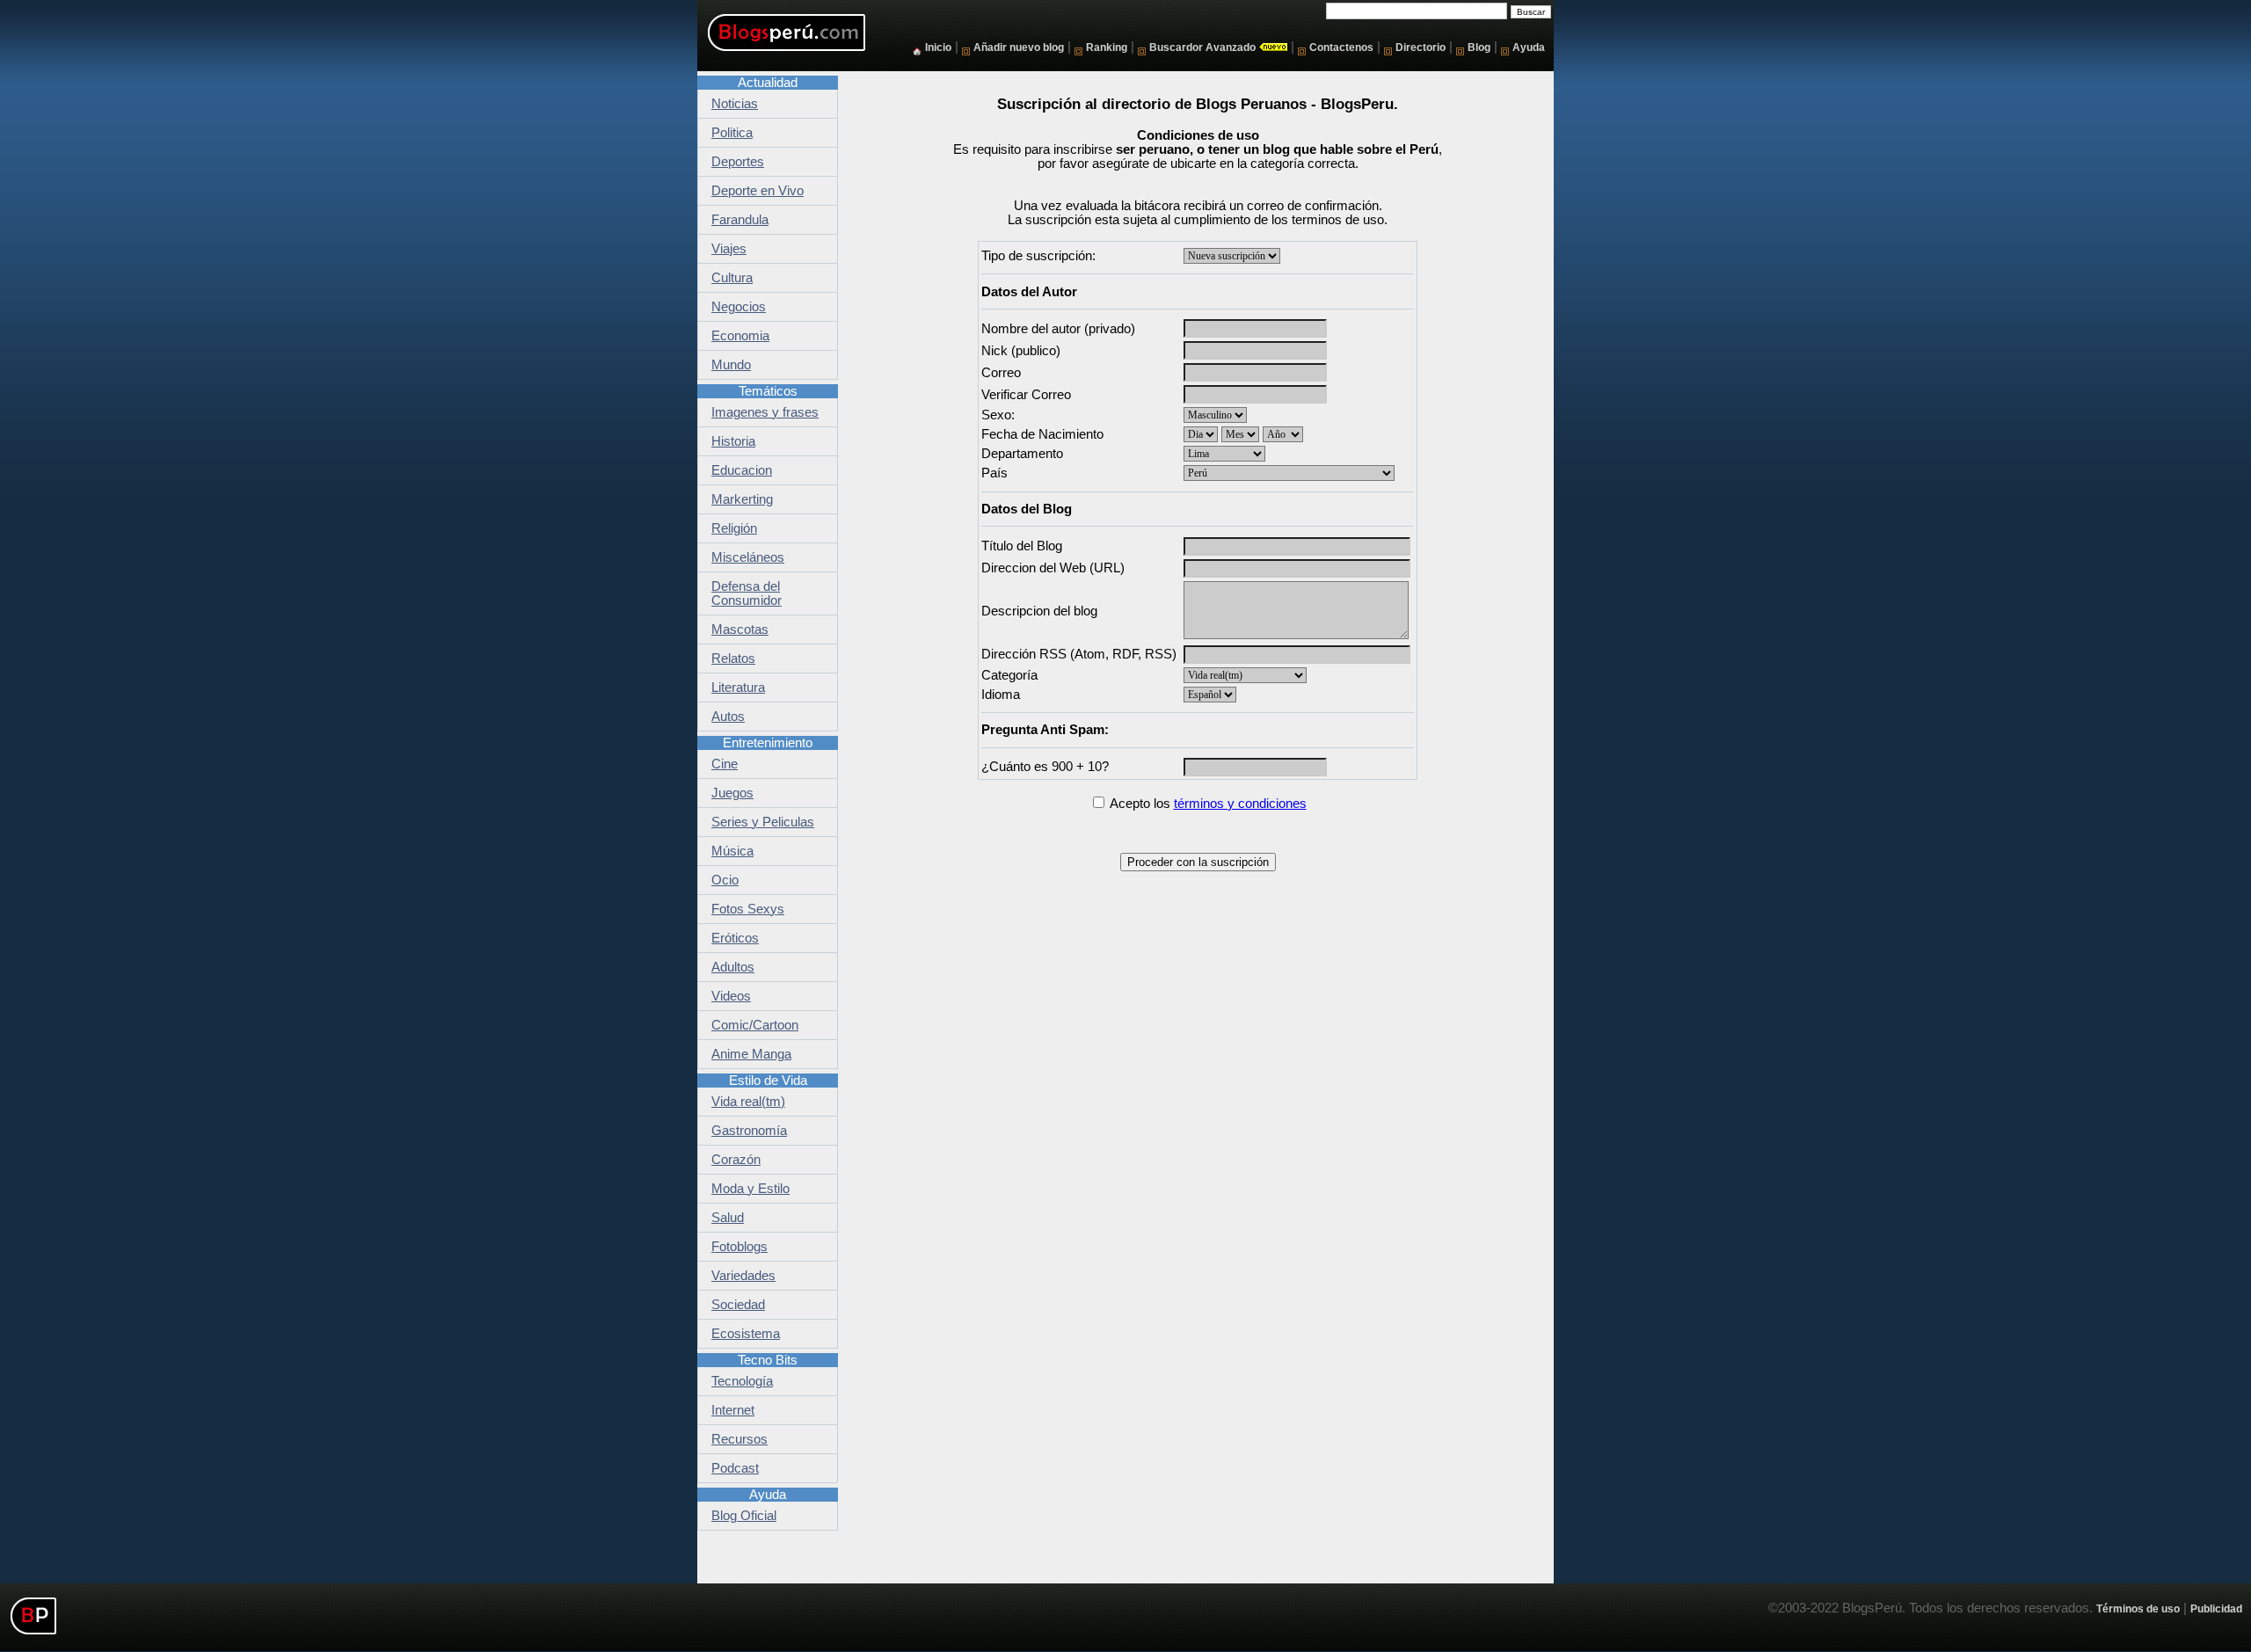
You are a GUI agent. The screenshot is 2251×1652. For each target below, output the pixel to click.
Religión (734, 528)
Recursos (739, 1439)
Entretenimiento (768, 743)
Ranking (1107, 47)
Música (732, 851)
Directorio (1421, 47)
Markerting (742, 499)
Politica (732, 133)
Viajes (729, 249)
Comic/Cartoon (755, 1025)
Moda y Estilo (750, 1189)
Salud (728, 1218)
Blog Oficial (744, 1516)
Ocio (725, 880)
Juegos (732, 793)
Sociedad (738, 1305)
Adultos (733, 967)
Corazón (736, 1160)
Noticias (735, 104)
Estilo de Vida (768, 1081)
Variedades (743, 1276)
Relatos (733, 659)
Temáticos (768, 391)
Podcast (735, 1468)
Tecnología (742, 1381)
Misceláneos (748, 557)
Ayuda (1529, 47)
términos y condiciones (1240, 804)
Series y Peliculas (763, 822)
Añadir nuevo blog (1019, 47)
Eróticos (735, 938)
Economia (740, 336)
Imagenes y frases (765, 412)
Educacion (742, 470)
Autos (728, 717)
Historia (733, 441)
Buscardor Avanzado (1202, 47)
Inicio (938, 47)
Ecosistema (746, 1334)
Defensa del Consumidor (747, 593)
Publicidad (2216, 1608)
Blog (1479, 47)
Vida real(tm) (748, 1102)
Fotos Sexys (748, 909)
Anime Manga (751, 1054)
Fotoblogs (739, 1247)
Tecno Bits (768, 1360)
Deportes (738, 162)
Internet (733, 1410)
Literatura (738, 688)
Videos (731, 996)
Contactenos (1341, 47)
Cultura (732, 278)
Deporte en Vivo (758, 191)
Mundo (731, 365)
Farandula (740, 220)
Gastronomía (749, 1131)
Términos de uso (2138, 1608)
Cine (725, 764)
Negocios (739, 307)
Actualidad (768, 83)
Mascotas (740, 630)
